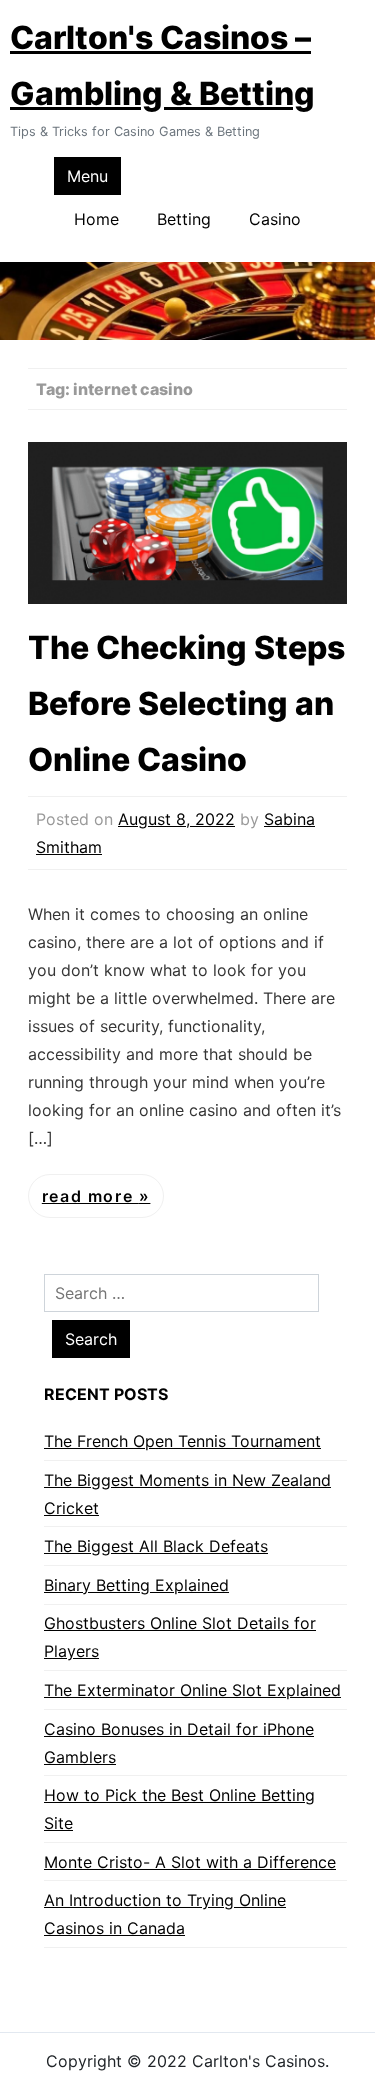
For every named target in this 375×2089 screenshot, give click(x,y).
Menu (87, 176)
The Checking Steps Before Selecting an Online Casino (186, 703)
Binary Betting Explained (136, 1585)
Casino (275, 219)
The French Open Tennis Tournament (182, 1441)
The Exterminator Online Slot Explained (192, 1690)
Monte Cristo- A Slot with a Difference (190, 1862)
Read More (90, 1196)
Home (96, 219)
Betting (184, 219)
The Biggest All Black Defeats (156, 1546)
